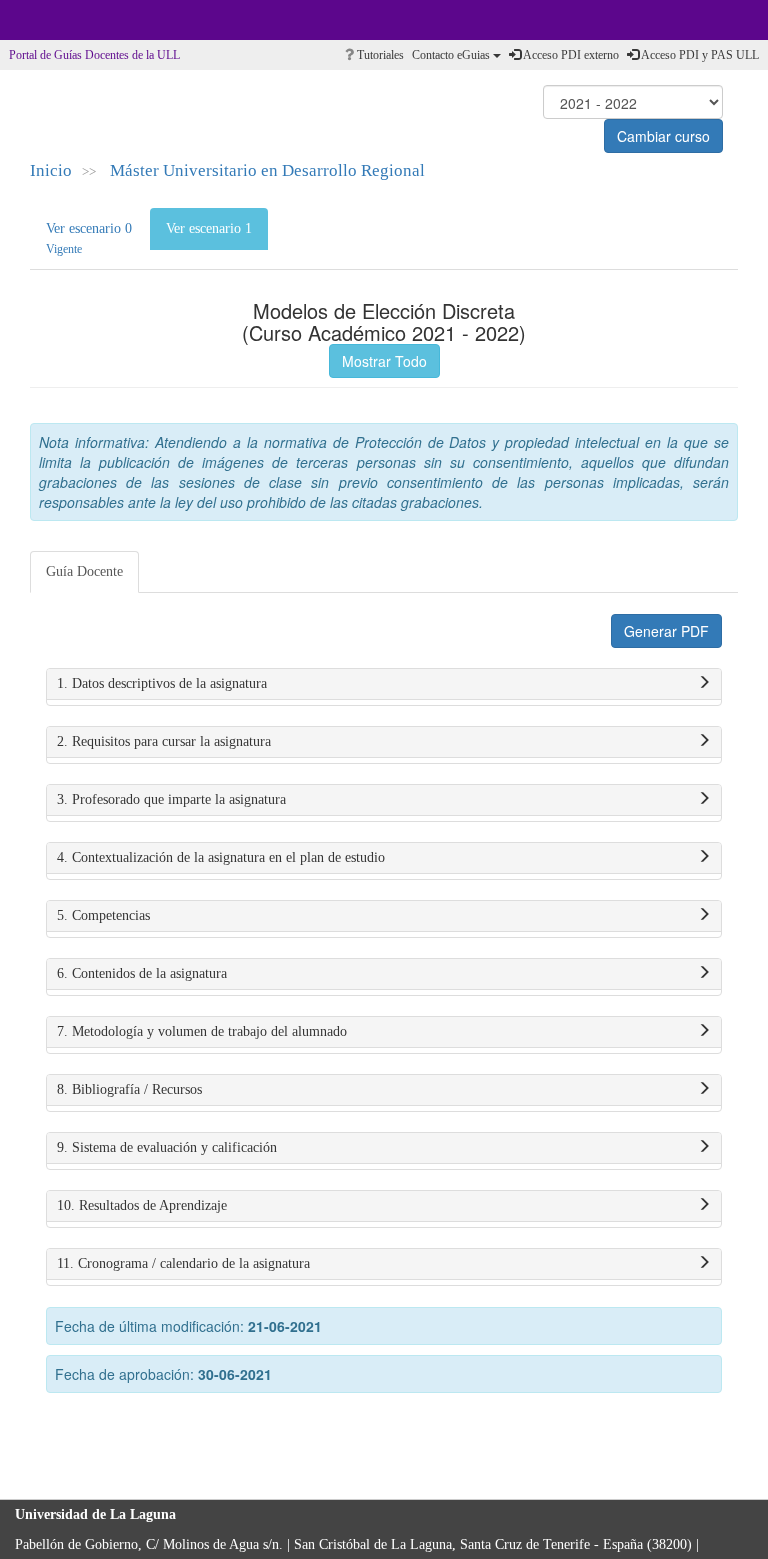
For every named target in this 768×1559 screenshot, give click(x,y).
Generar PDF (666, 631)
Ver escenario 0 (89, 238)
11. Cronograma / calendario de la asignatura (183, 1263)
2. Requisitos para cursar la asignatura (164, 741)
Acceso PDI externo (570, 55)
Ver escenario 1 (209, 228)
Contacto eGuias (452, 55)
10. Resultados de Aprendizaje (142, 1205)
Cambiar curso (663, 136)
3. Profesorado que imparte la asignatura (171, 799)
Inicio (51, 170)
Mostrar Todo (384, 361)
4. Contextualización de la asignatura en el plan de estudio (221, 857)
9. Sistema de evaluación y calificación (167, 1147)
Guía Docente (84, 571)
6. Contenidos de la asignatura (142, 973)
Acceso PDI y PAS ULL (699, 55)
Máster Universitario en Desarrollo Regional (267, 170)
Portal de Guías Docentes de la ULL (94, 55)
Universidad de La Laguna (70, 20)
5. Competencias (103, 915)
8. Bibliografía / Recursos (129, 1089)
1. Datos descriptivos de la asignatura (162, 683)
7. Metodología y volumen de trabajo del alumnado (202, 1031)
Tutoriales (379, 55)
